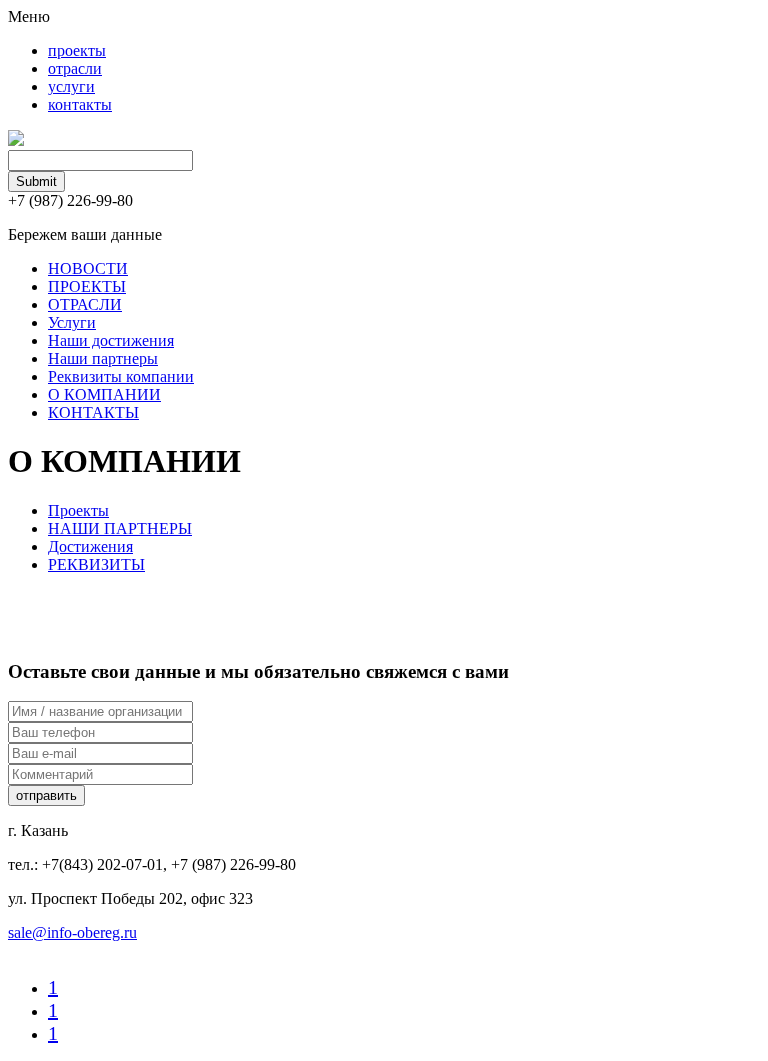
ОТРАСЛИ (85, 304)
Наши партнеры (103, 358)
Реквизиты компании (121, 376)
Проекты (78, 510)
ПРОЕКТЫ (87, 286)
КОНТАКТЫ (93, 412)
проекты (77, 50)
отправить (46, 795)
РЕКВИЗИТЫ (96, 564)
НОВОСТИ (88, 268)
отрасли (75, 68)
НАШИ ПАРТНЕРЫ (120, 528)
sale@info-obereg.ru (72, 932)
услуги (71, 86)
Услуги (72, 322)
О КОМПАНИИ (104, 394)
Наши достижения (111, 340)
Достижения (90, 546)
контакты (80, 104)
